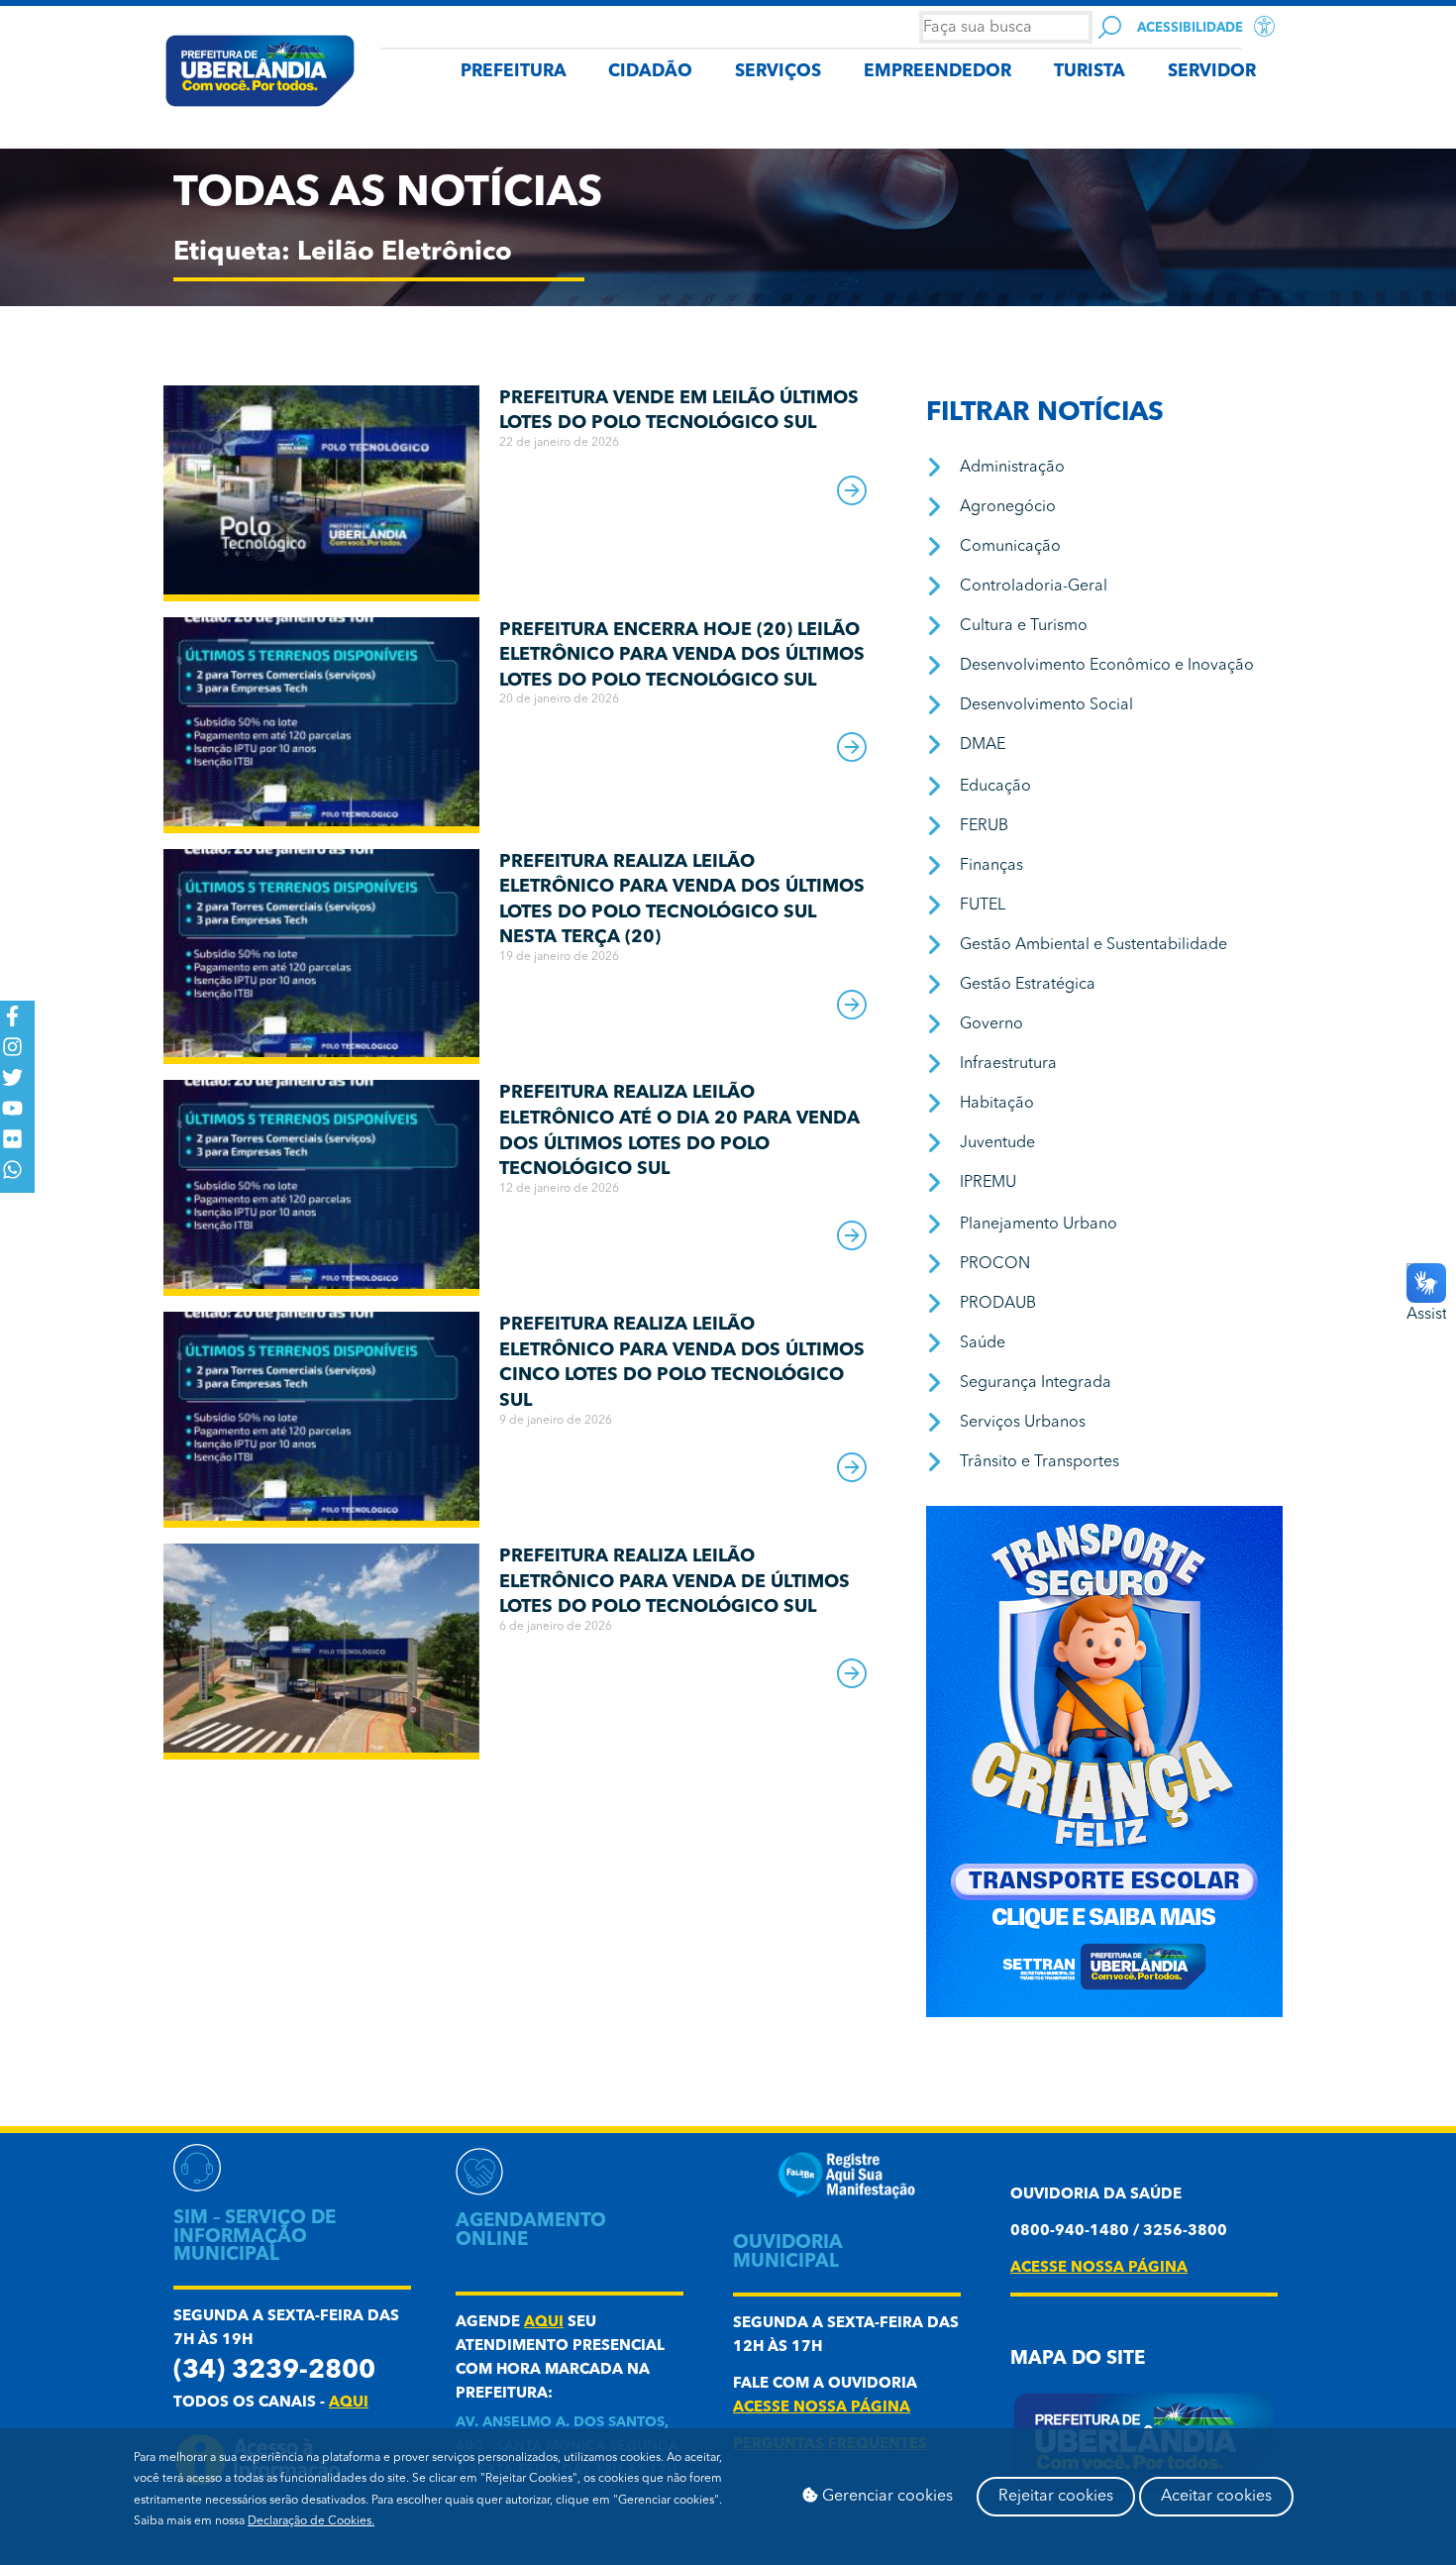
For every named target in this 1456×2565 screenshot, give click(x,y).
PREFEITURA (514, 72)
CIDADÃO (650, 72)
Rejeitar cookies (1056, 2497)
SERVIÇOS (778, 72)
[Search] (1110, 27)
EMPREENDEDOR (937, 72)
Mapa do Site (1078, 2359)
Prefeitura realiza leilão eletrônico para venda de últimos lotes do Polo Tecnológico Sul (675, 1582)
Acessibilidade (1190, 28)
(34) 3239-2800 (274, 2371)
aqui (349, 2403)
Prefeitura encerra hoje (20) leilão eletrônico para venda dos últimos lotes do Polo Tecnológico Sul (682, 655)
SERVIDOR (1212, 72)
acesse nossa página (822, 2408)
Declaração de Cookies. (311, 2521)
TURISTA (1090, 72)
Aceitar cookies (1216, 2497)
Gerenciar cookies (885, 2497)
